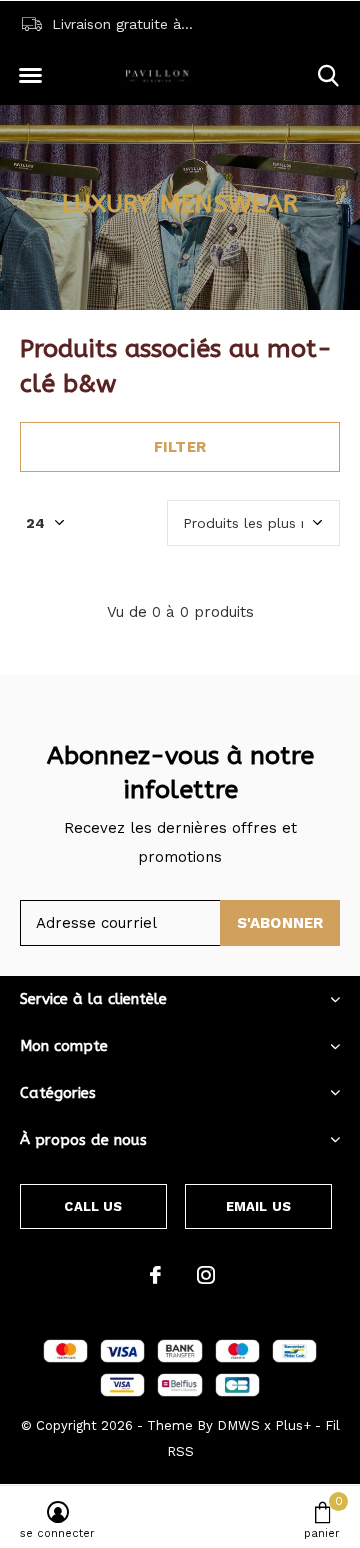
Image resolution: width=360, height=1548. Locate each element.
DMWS (238, 1425)
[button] (30, 76)
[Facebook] (155, 1275)
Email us (258, 1206)
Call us (93, 1206)
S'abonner (280, 923)
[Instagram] (206, 1275)
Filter (180, 447)
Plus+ (293, 1425)
